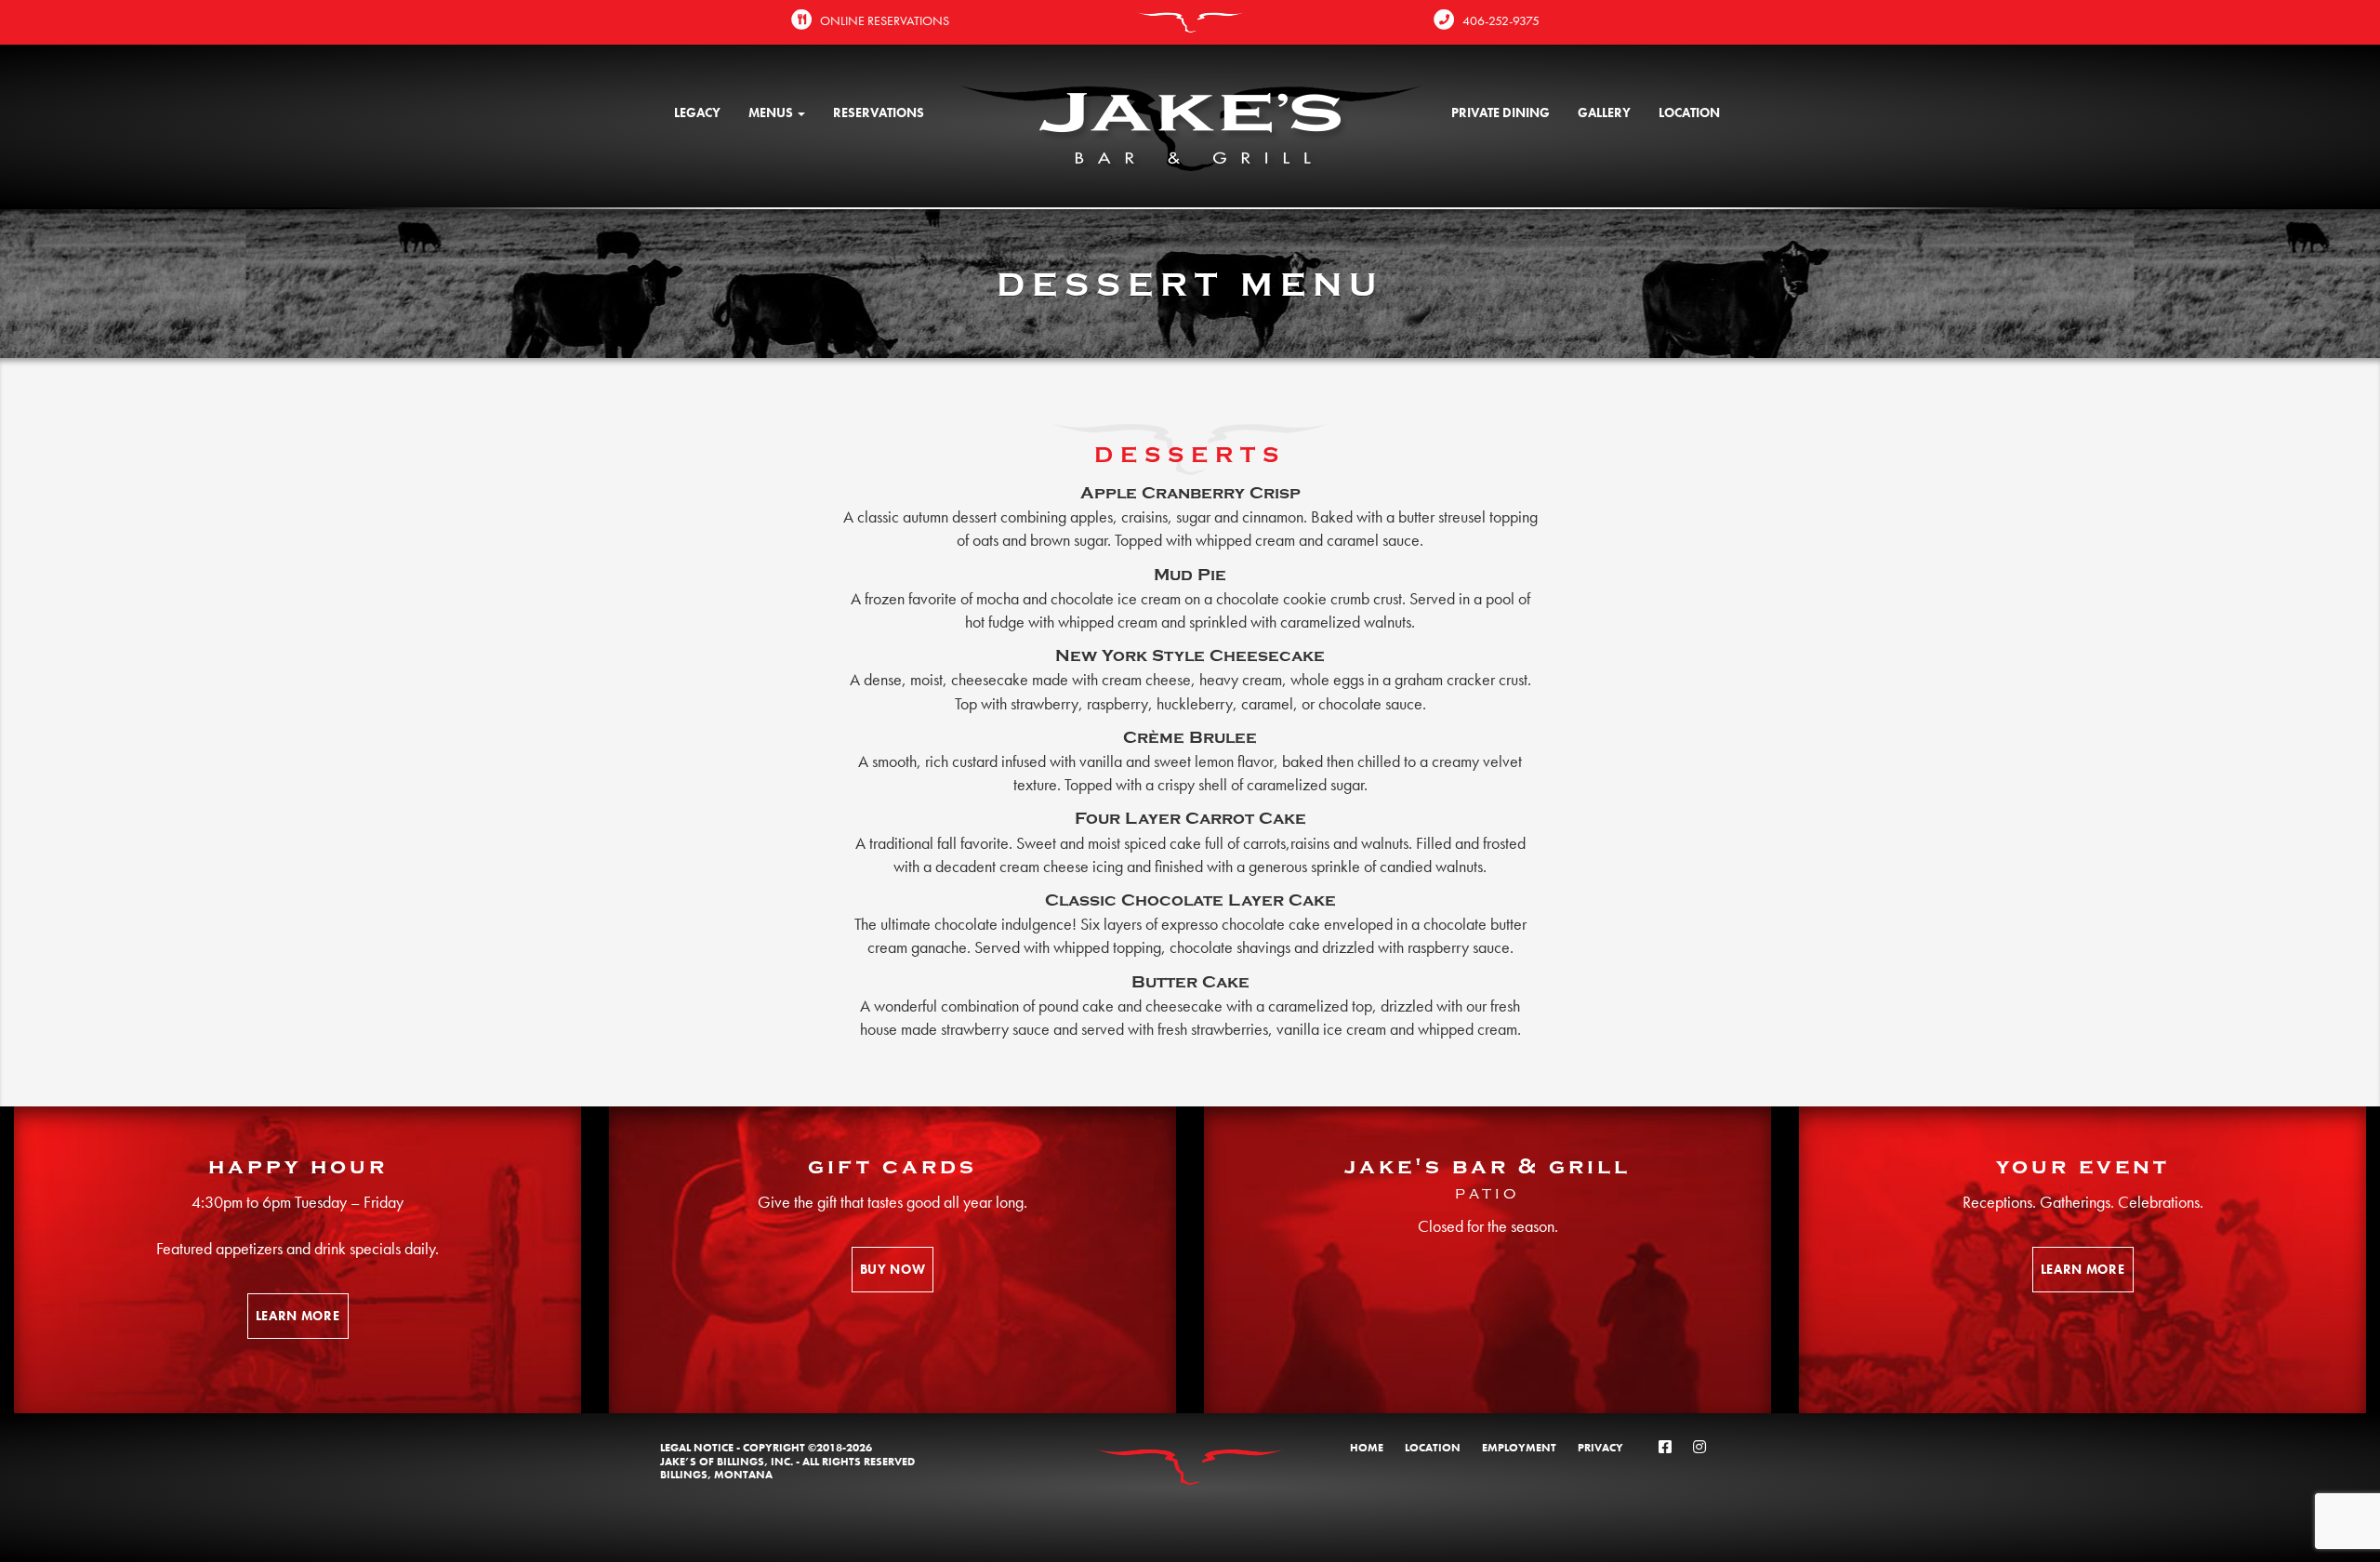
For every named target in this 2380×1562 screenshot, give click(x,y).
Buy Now (893, 1269)
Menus (772, 113)
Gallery (1604, 113)
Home (1367, 1448)
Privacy (1600, 1448)
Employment (1519, 1448)
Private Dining (1501, 113)
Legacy (697, 113)
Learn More (298, 1316)
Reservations (879, 113)
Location (1689, 113)
